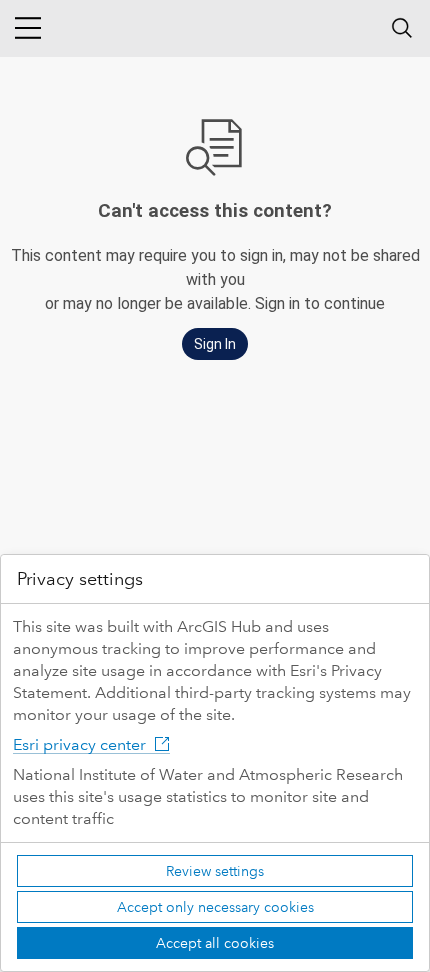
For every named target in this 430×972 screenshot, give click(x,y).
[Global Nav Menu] (28, 28)
